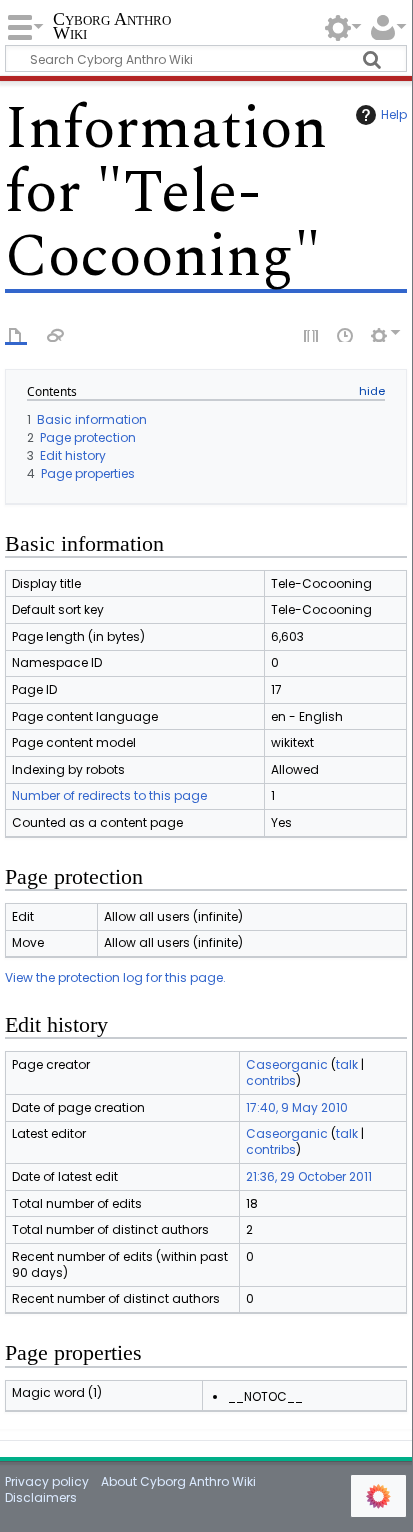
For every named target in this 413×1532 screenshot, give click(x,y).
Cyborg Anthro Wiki (112, 27)
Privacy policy (47, 1481)
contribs (271, 1080)
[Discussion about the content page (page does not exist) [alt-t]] (56, 334)
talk (347, 1064)
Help (394, 114)
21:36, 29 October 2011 (309, 1176)
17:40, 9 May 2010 (297, 1107)
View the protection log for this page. (115, 977)
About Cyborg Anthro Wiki (178, 1481)
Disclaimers (41, 1497)
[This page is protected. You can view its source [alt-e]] (312, 334)
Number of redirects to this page (109, 795)
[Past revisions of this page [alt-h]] (346, 334)
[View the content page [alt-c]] (16, 334)
